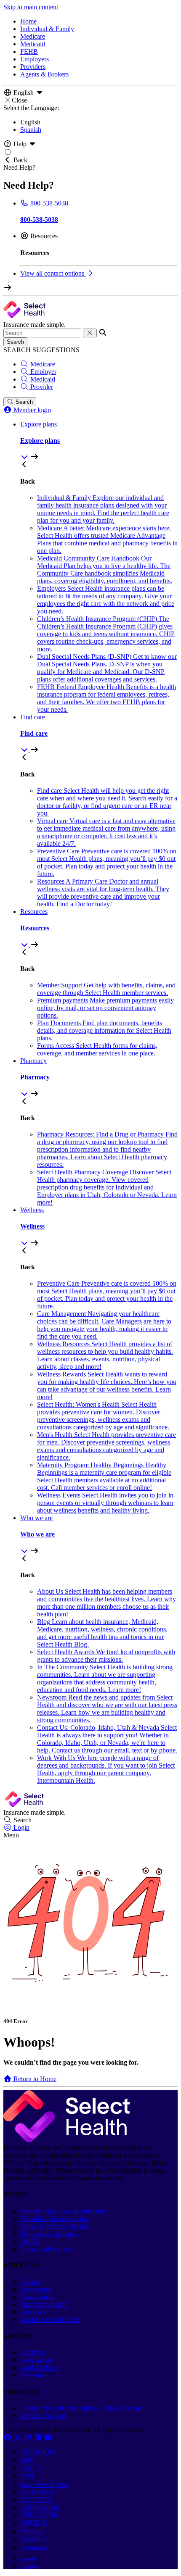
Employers (35, 59)
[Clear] (90, 333)
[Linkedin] (39, 2438)
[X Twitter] (19, 2438)
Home (28, 21)
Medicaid (33, 44)
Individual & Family (47, 29)
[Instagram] (29, 2438)
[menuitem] (99, 441)
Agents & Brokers (44, 74)
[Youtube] (48, 2438)
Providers (33, 67)
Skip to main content (31, 7)
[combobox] (42, 333)
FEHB (29, 51)
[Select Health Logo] (67, 2140)
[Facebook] (8, 2438)
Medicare (33, 36)
